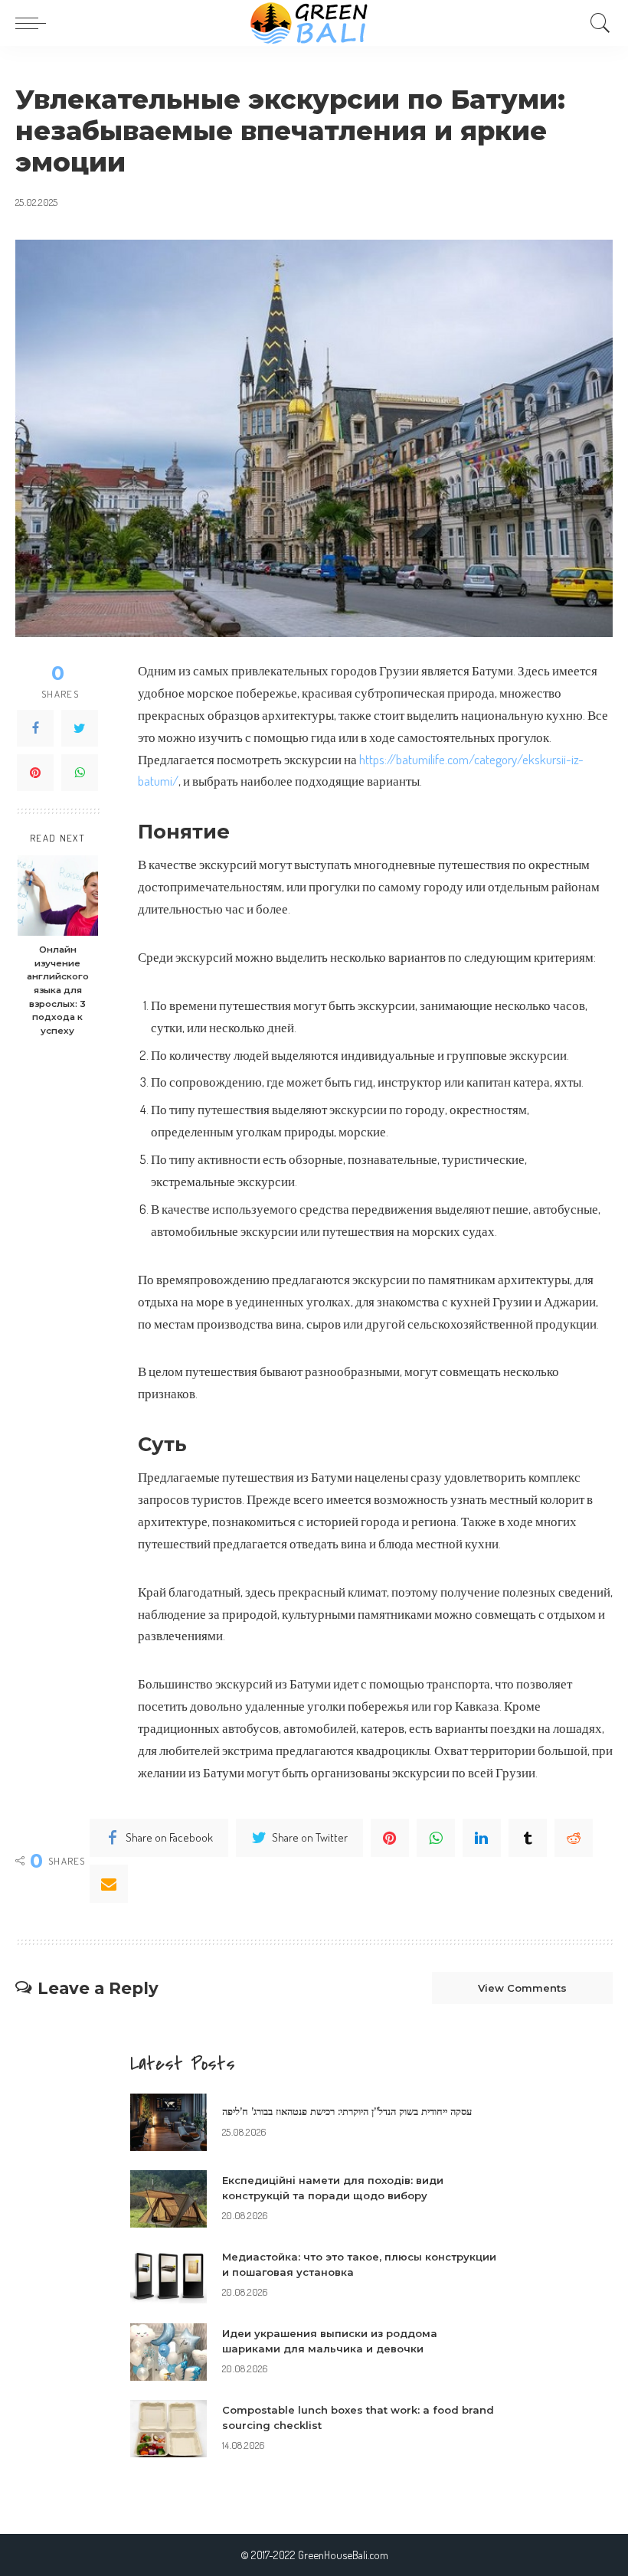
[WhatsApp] (80, 773)
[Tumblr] (528, 1838)
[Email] (109, 1884)
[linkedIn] (482, 1838)
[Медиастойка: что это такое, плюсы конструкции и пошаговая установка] (168, 2275)
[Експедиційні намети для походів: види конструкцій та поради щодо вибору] (168, 2199)
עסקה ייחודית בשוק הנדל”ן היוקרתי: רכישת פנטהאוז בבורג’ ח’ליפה (347, 2111)
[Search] (597, 23)
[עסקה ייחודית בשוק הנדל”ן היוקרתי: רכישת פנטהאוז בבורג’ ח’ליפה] (168, 2122)
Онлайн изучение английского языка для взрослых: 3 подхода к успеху (58, 990)
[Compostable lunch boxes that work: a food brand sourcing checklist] (168, 2429)
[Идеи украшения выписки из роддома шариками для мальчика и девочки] (168, 2352)
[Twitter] (80, 728)
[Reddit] (574, 1838)
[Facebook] (35, 728)
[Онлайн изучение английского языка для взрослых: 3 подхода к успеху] (58, 896)
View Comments (522, 1988)
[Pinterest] (35, 773)
